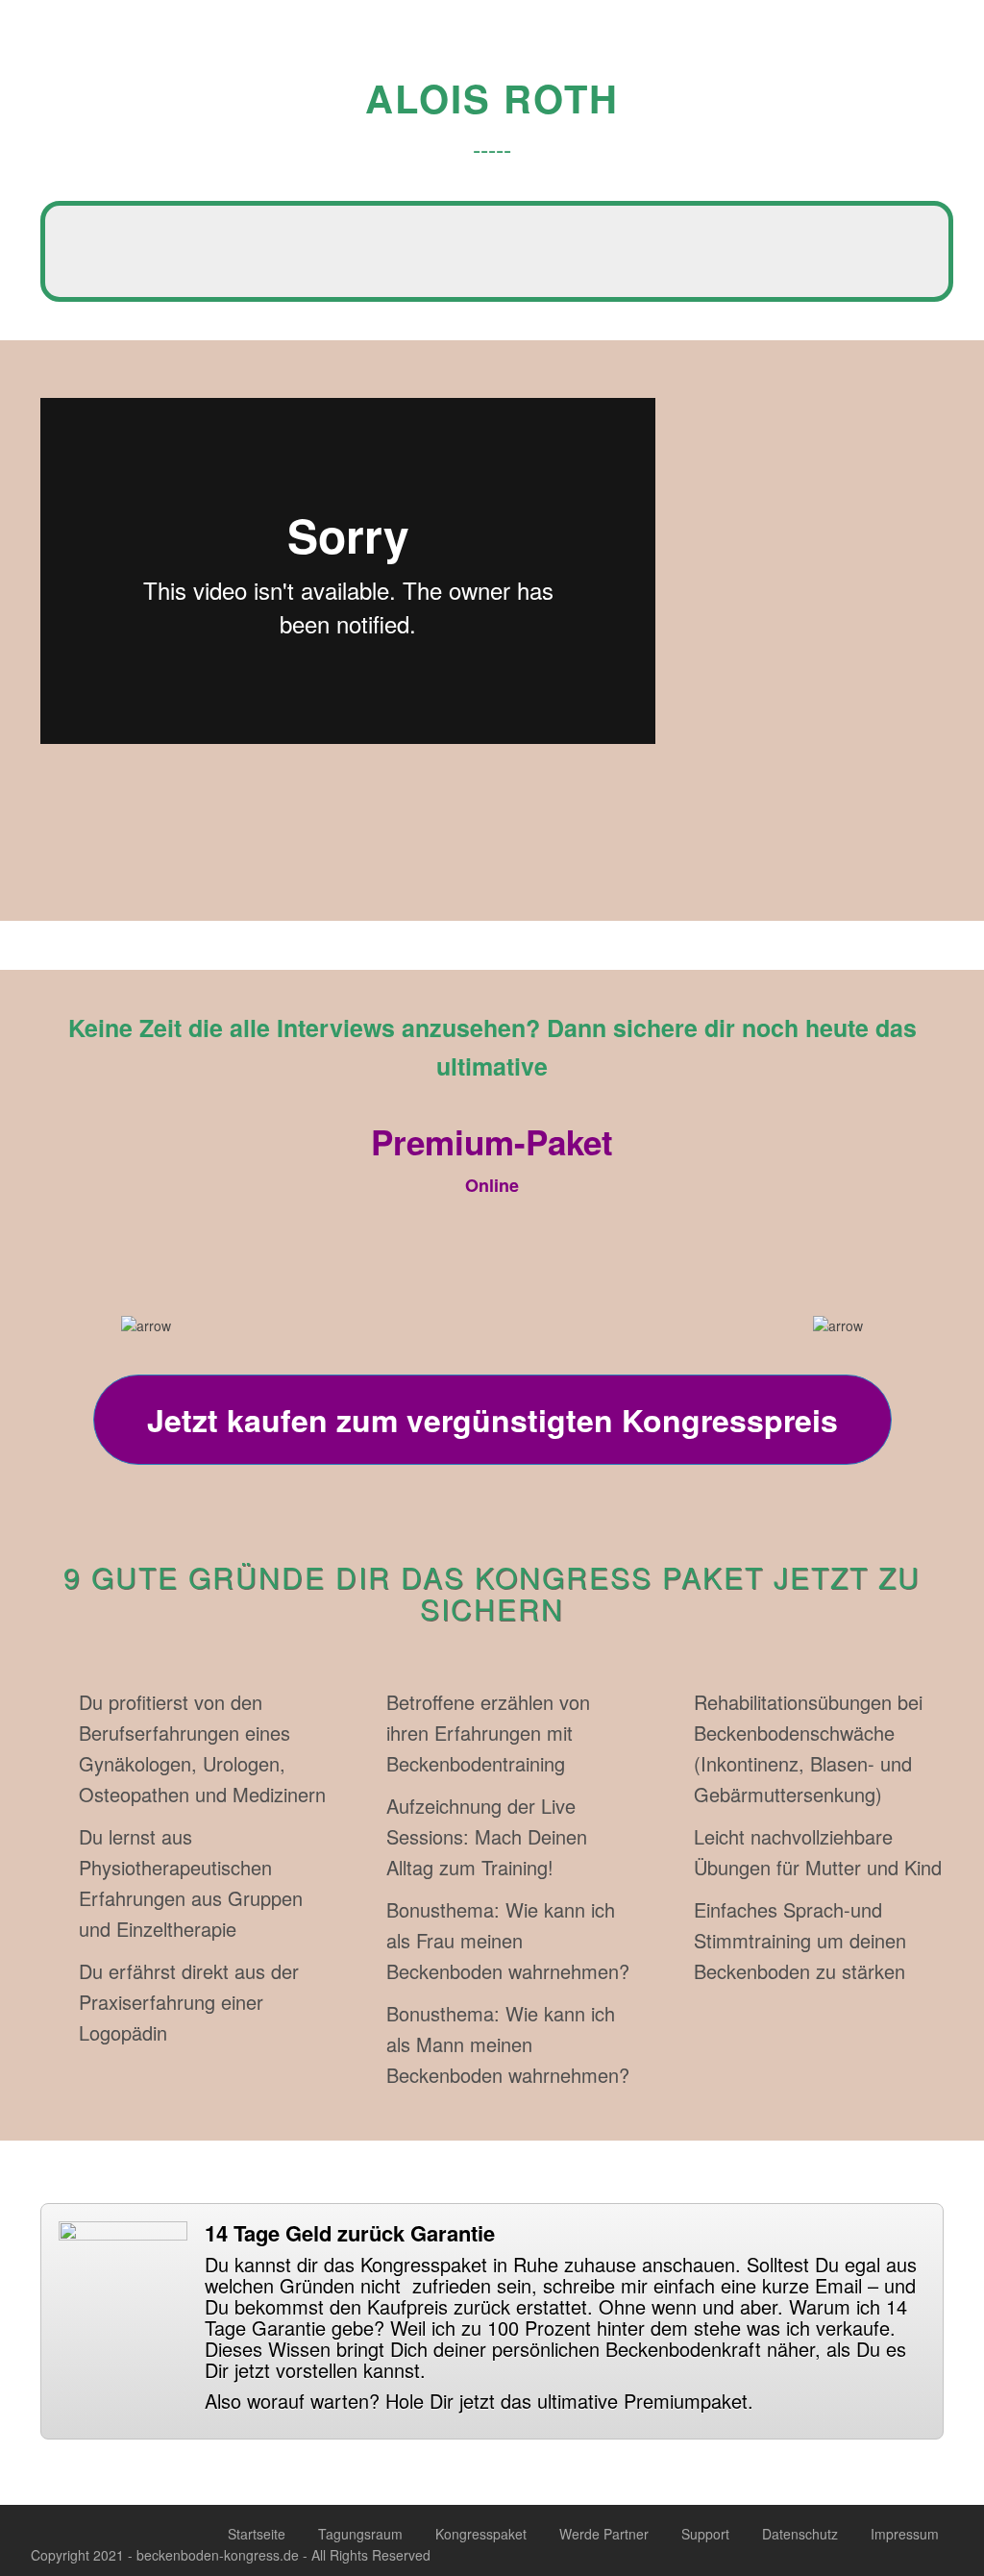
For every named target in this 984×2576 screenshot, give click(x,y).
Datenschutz (800, 2534)
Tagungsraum (360, 2534)
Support (705, 2534)
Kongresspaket (481, 2534)
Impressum (905, 2534)
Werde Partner (604, 2534)
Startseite (257, 2534)
